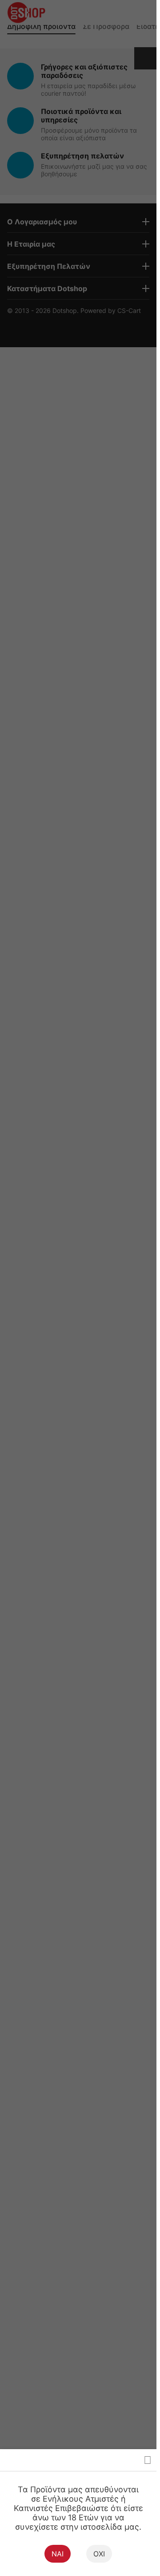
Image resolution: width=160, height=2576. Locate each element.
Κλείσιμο (148, 2460)
